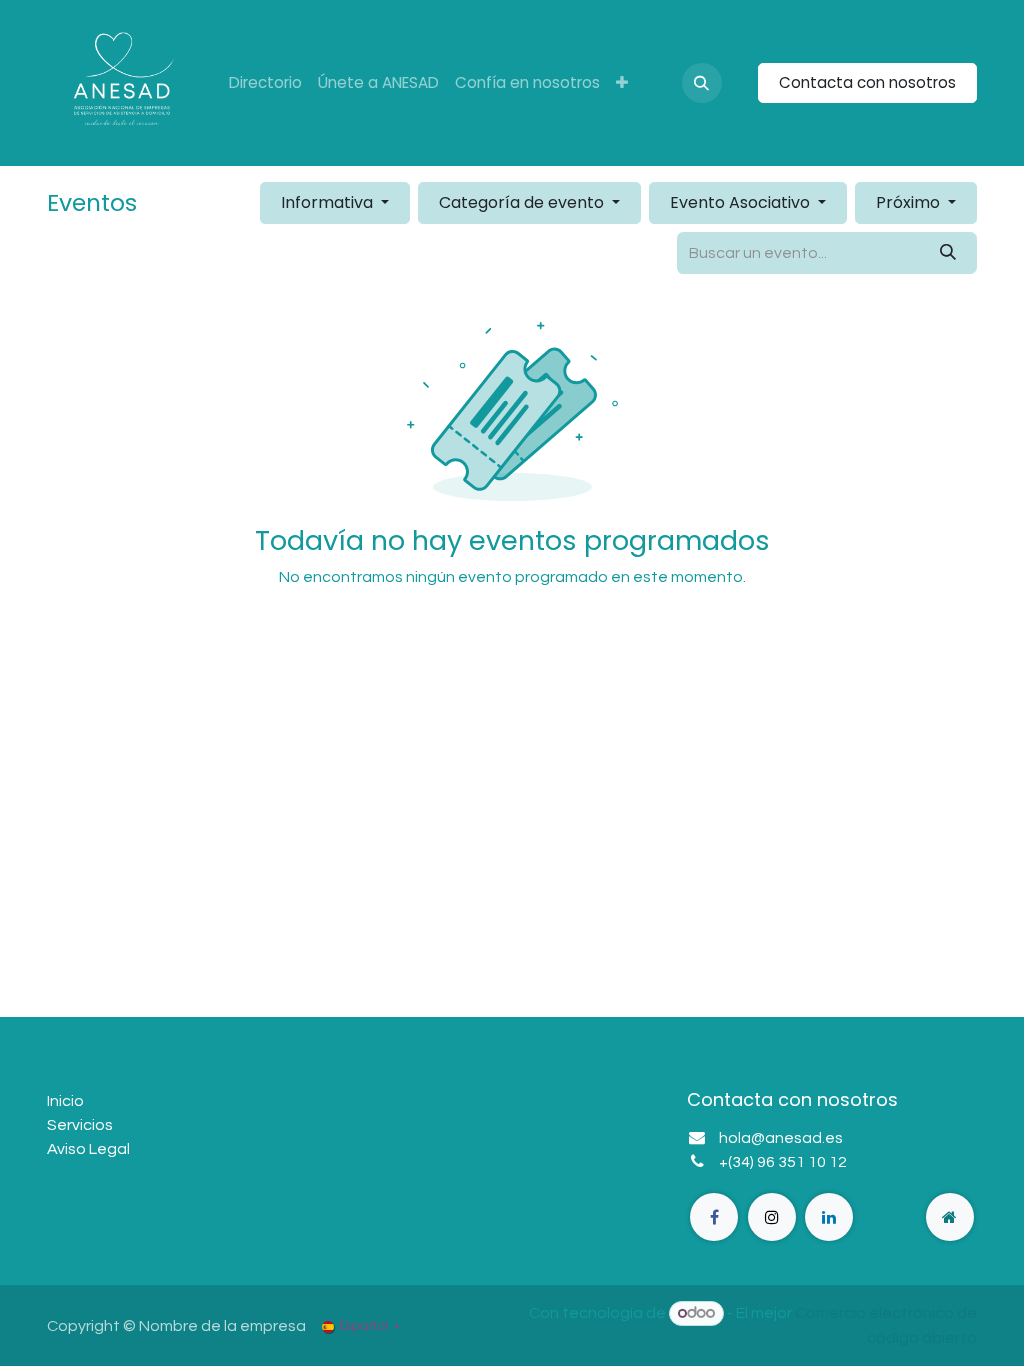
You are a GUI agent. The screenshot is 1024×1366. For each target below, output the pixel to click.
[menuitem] (265, 83)
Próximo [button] (910, 202)
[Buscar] (948, 253)
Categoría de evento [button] (523, 202)
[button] (702, 83)
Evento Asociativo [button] (742, 202)
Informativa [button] (329, 202)
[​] (714, 1217)
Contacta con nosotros (867, 82)
